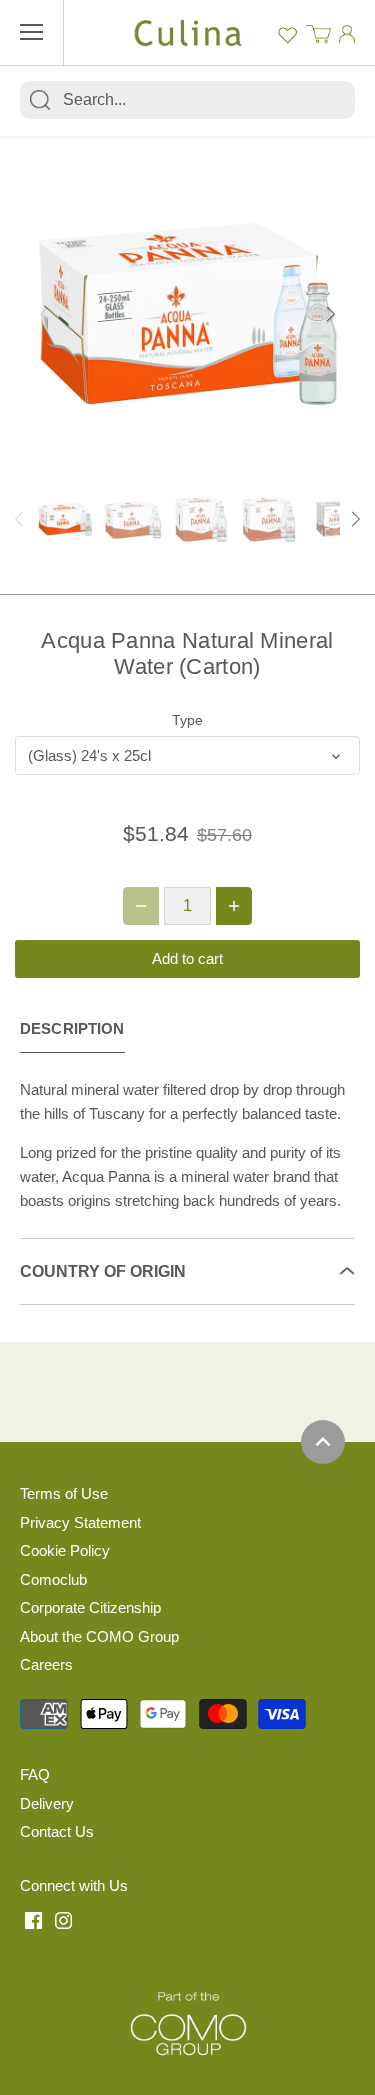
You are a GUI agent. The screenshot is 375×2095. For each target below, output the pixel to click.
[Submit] (40, 100)
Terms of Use (64, 1493)
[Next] (330, 314)
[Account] (347, 33)
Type (187, 720)
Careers (46, 1664)
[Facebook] (33, 1919)
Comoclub (53, 1579)
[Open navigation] (31, 32)
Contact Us (57, 1831)
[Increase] (234, 906)
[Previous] (45, 314)
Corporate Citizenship (90, 1607)
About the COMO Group (99, 1636)
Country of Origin (103, 1271)
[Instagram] (63, 1919)
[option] (187, 313)
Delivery (47, 1803)
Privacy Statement (80, 1522)
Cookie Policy (65, 1550)
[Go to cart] (318, 32)
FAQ (35, 1774)
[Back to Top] (323, 1442)
